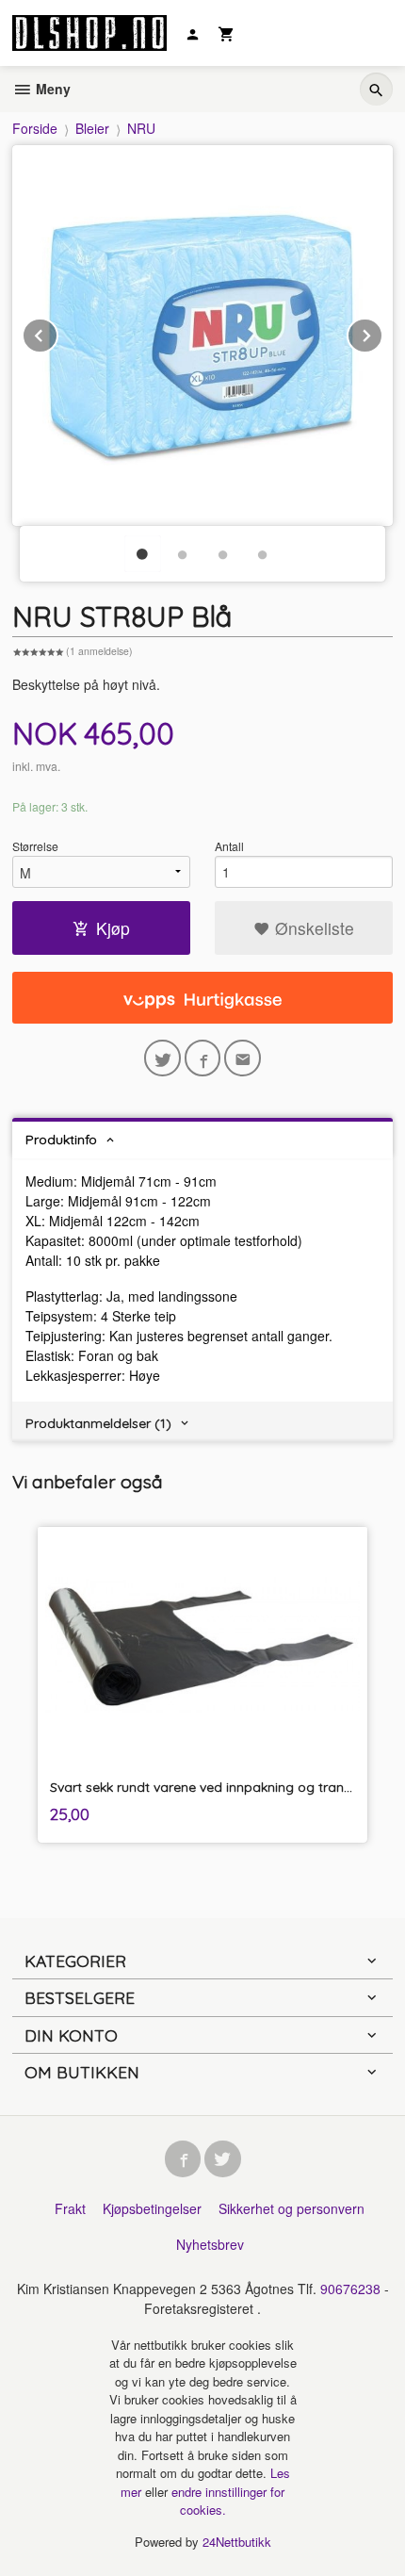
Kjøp (113, 928)
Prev (57, 332)
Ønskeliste (312, 928)
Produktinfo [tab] (61, 1140)
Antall (229, 846)
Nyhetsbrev (210, 2244)
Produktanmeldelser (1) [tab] (98, 1423)
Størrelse (35, 846)
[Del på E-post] (243, 1058)
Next (382, 332)
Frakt (70, 2208)
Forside (35, 128)
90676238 (350, 2289)
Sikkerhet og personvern (292, 2208)
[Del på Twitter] (162, 1058)
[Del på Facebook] (203, 1058)
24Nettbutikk (237, 2542)
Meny (51, 89)
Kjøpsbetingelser (152, 2208)
